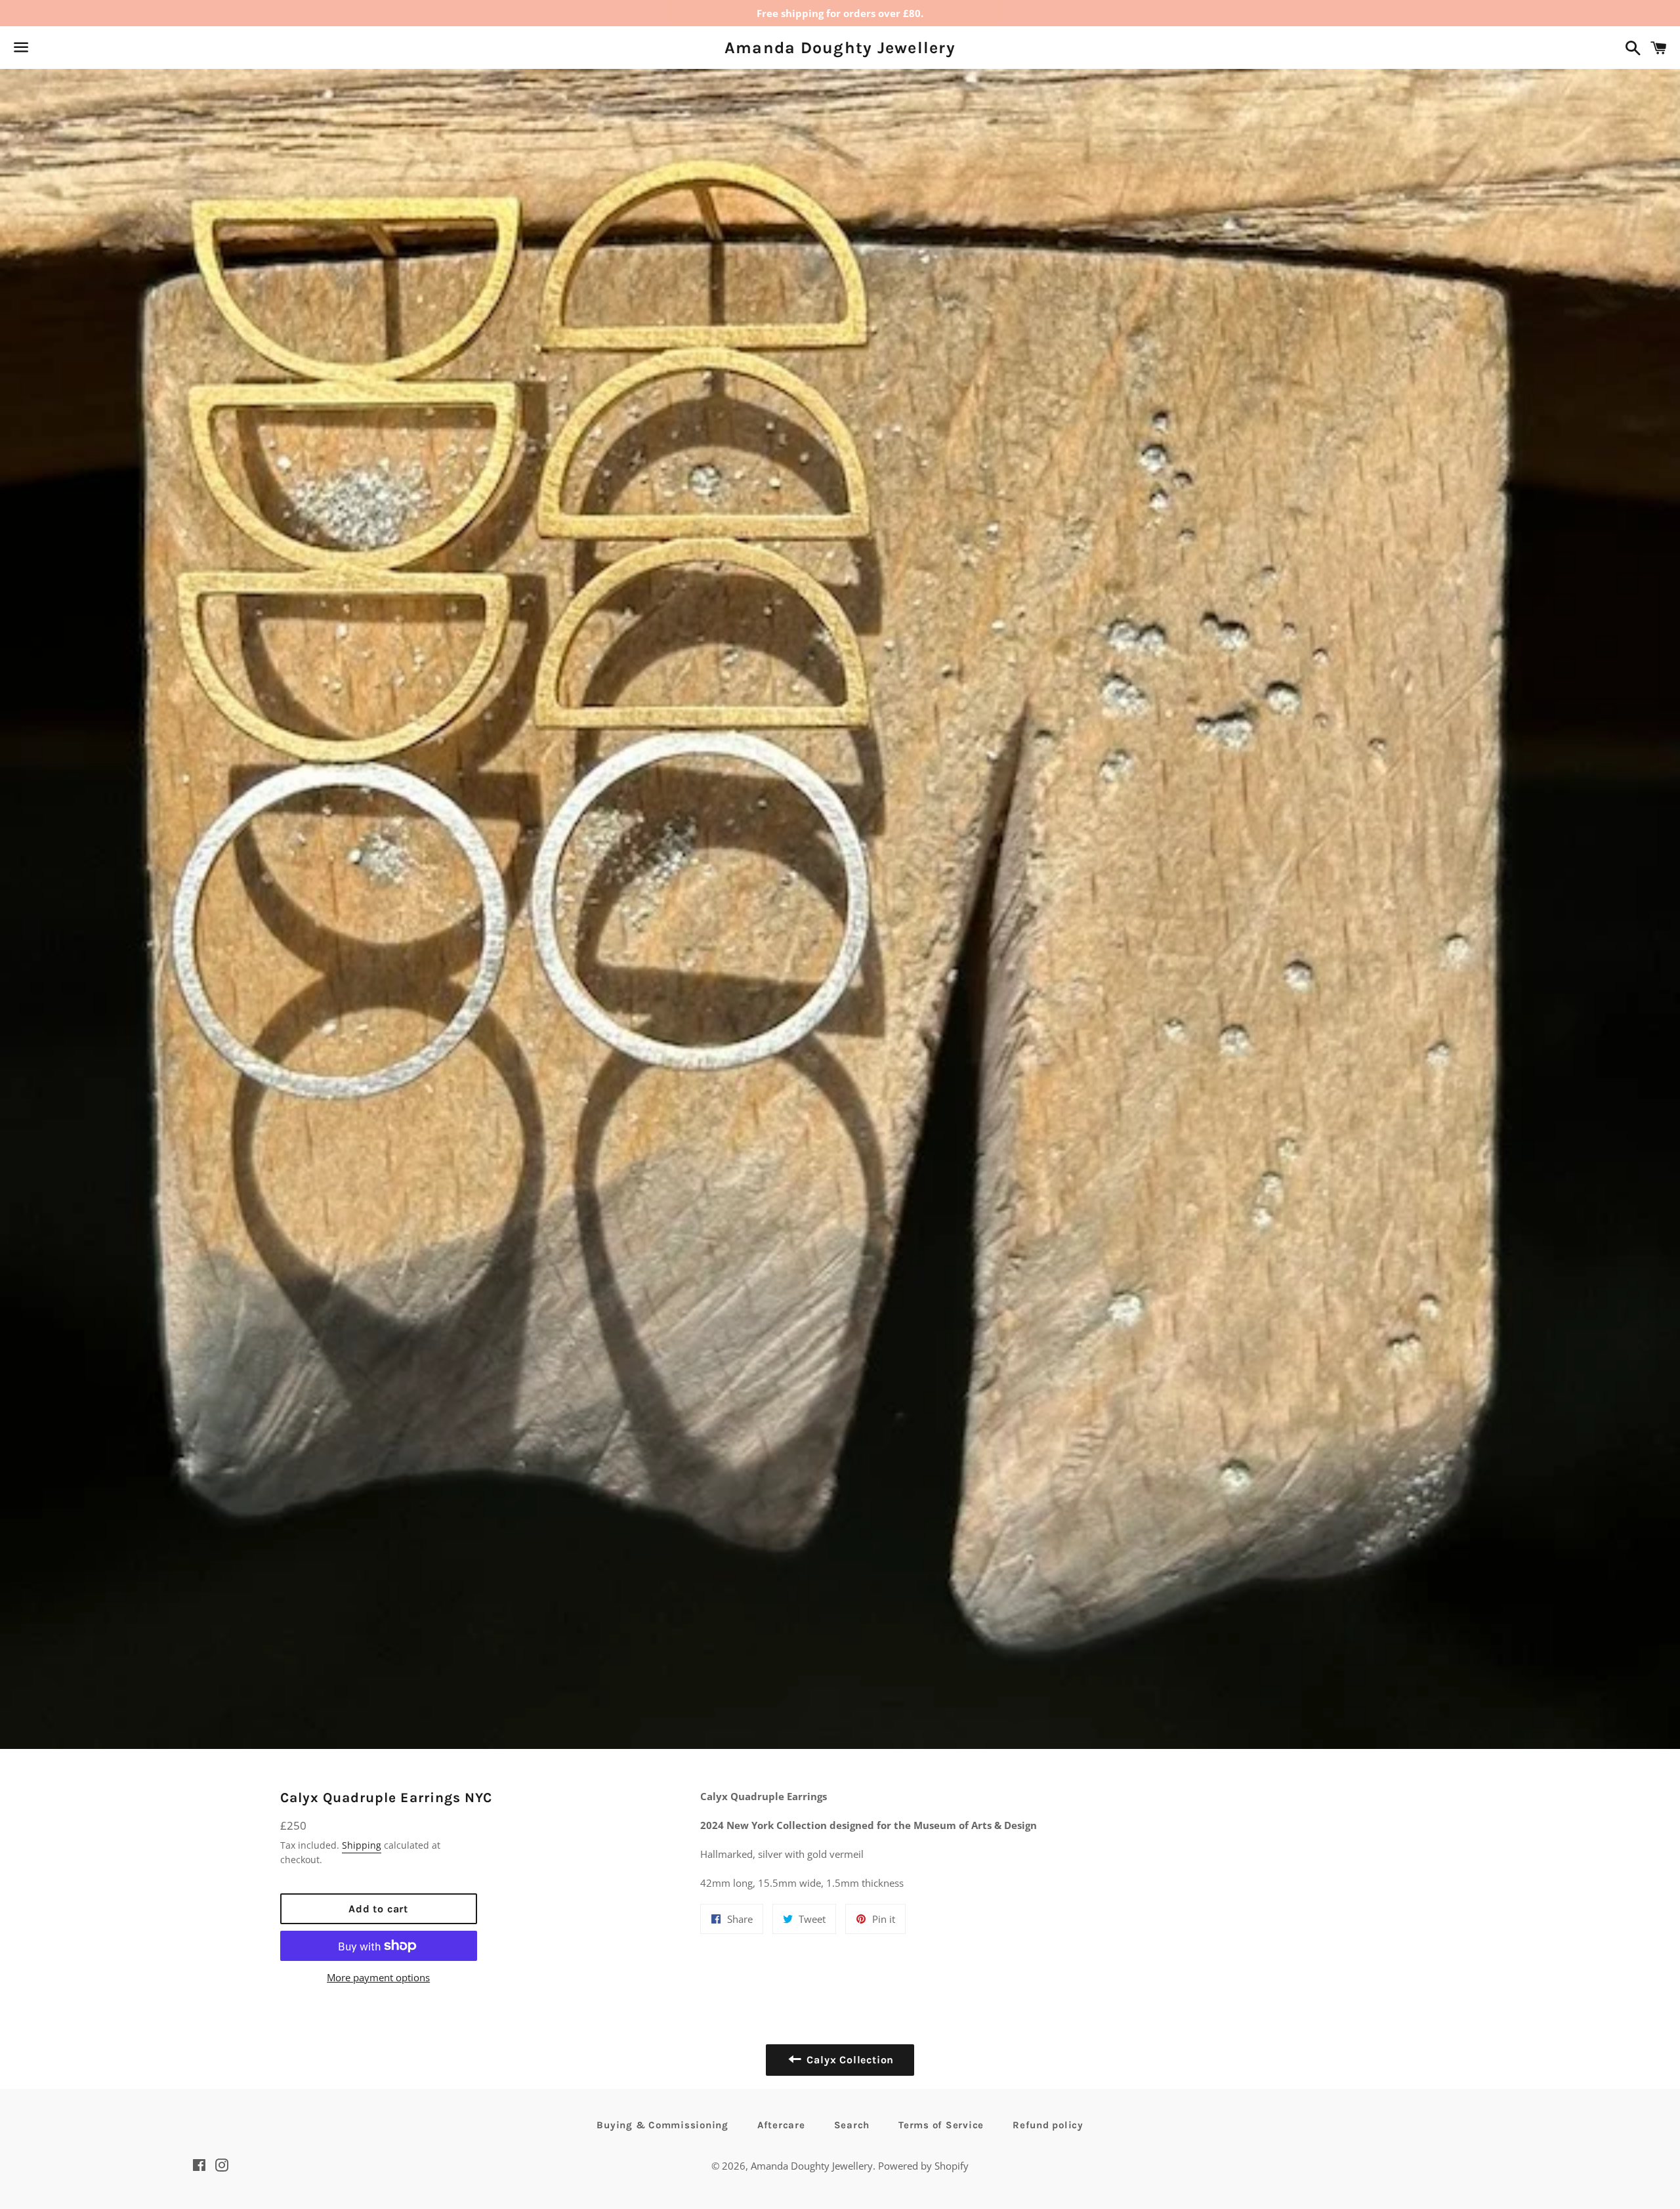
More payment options (378, 1977)
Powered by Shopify (923, 2166)
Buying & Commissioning (662, 2125)
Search (852, 2125)
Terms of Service (941, 2125)
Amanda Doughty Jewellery (840, 48)
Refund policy (1048, 2125)
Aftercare (781, 2125)
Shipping (362, 1845)
